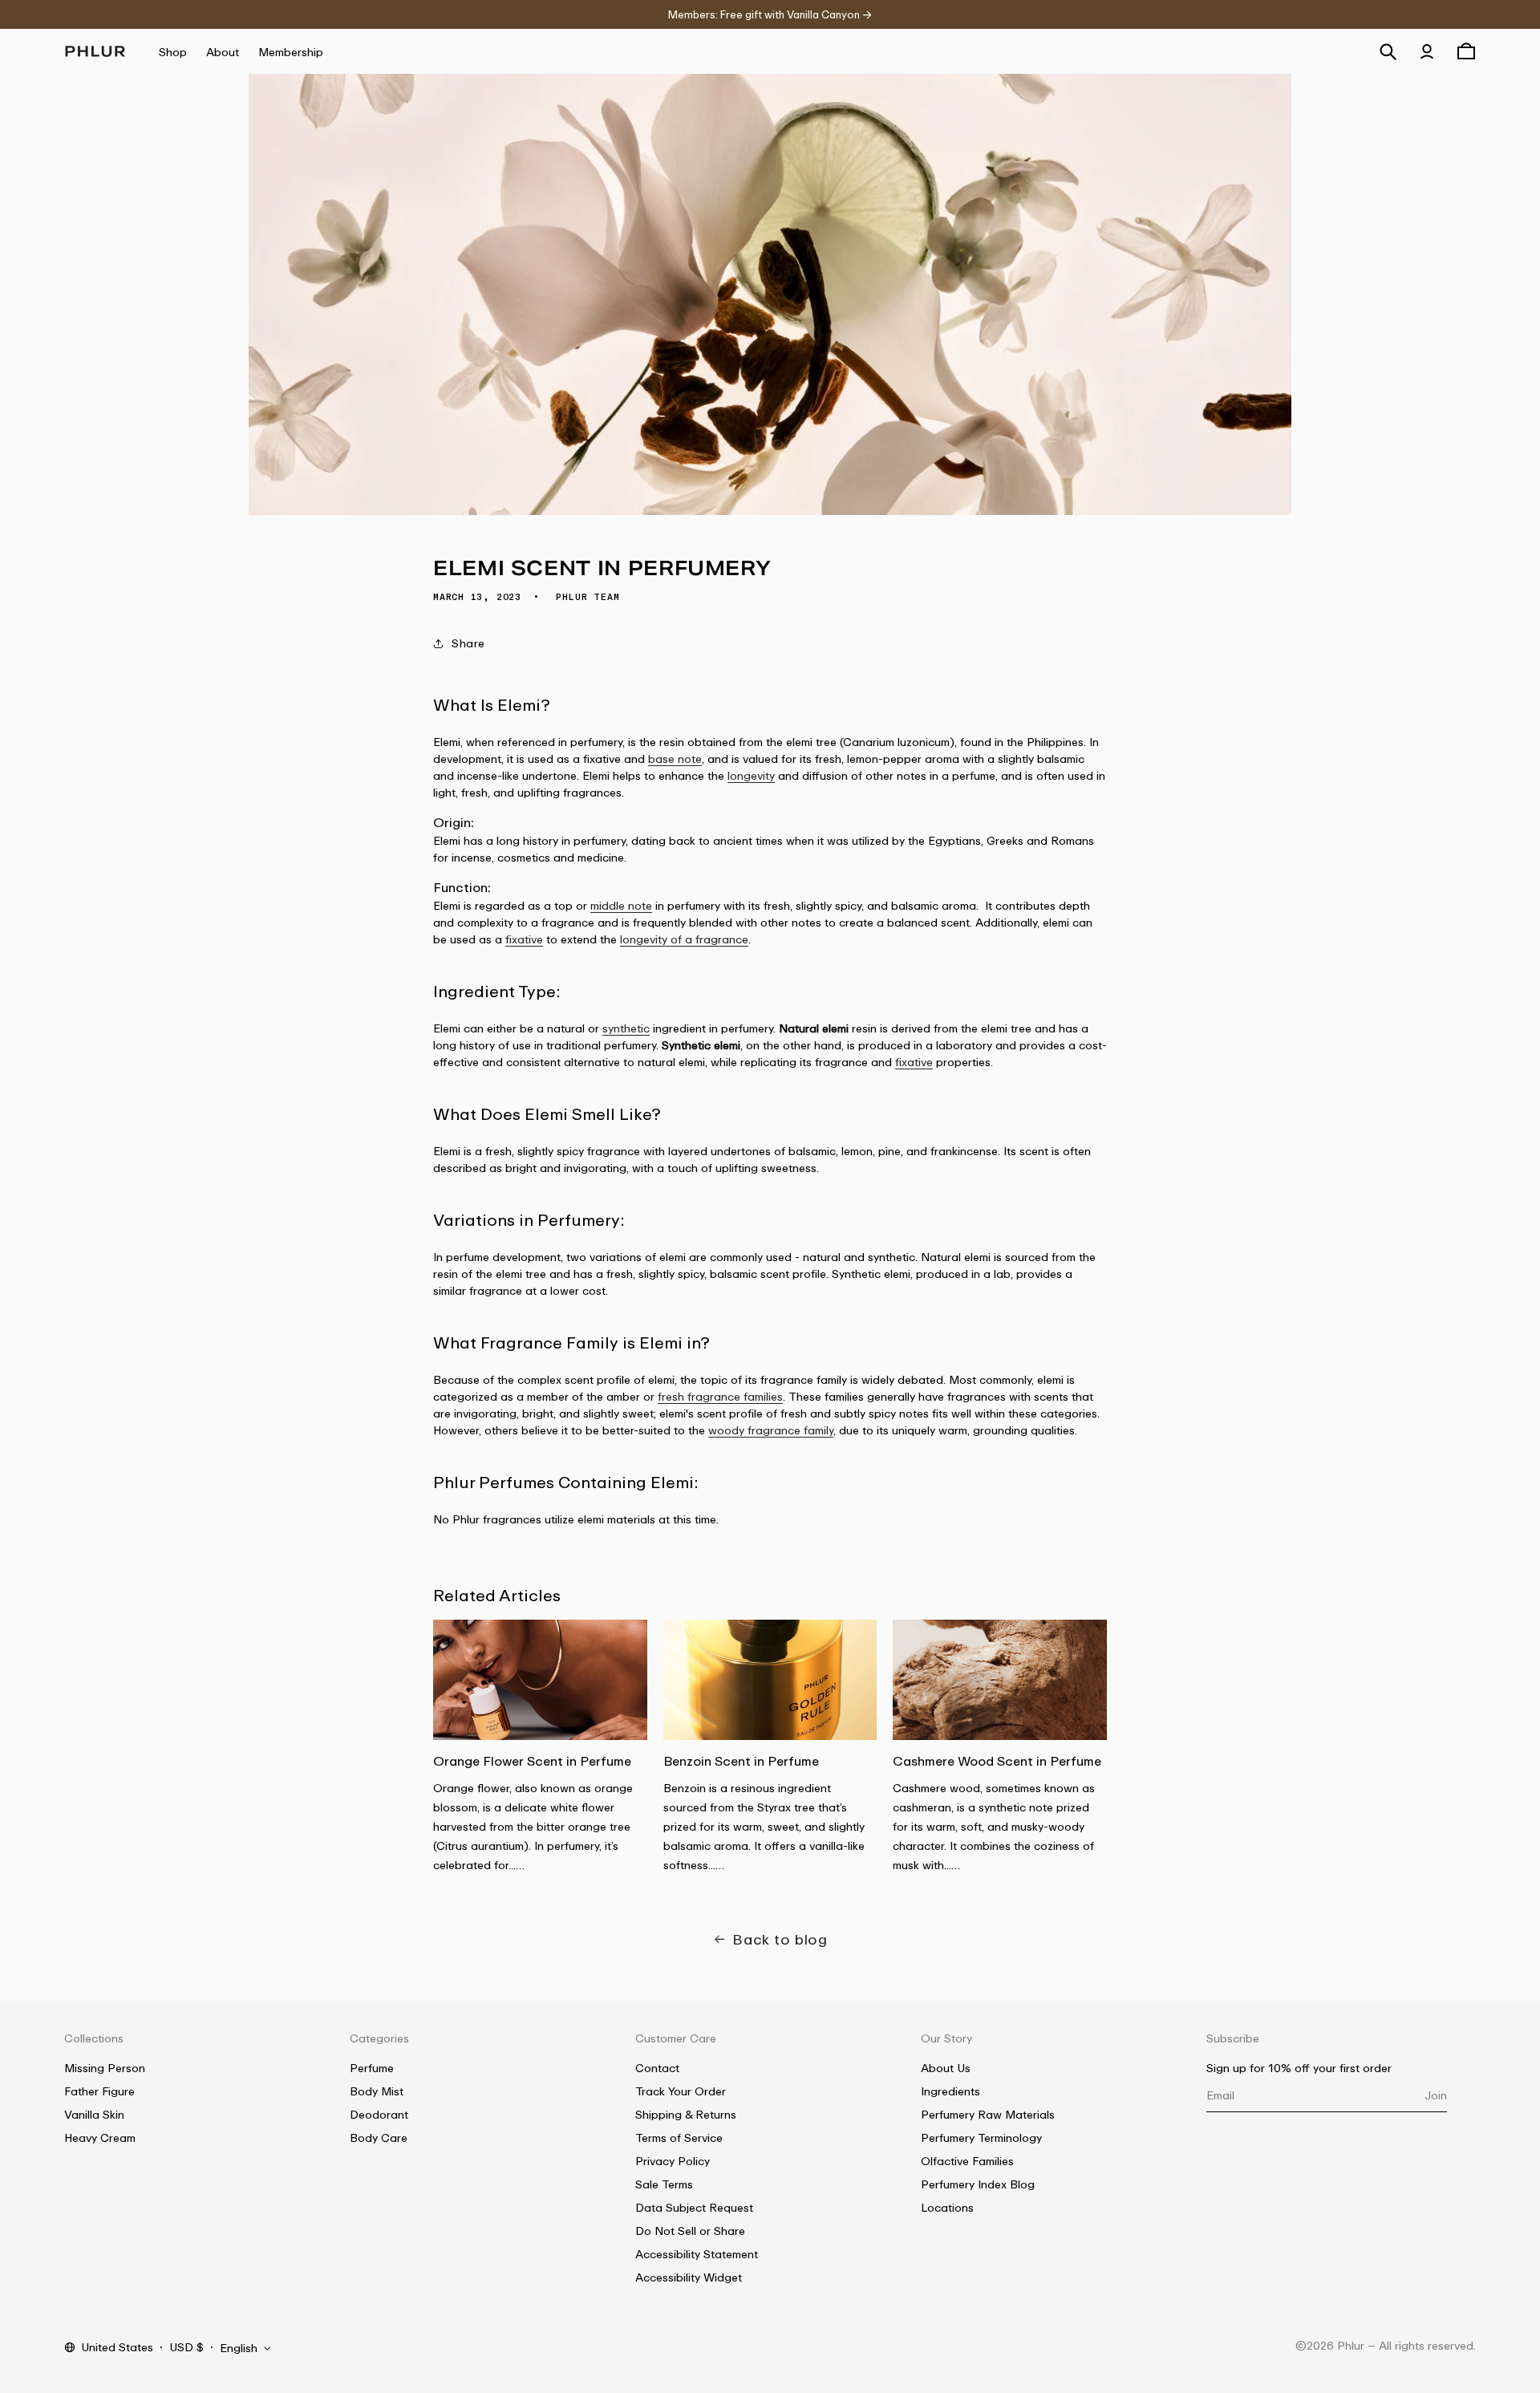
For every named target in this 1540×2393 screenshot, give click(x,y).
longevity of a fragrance (684, 939)
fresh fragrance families (720, 1396)
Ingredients (950, 2091)
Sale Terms (664, 2184)
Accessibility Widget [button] (689, 2277)
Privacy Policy (673, 2161)
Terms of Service (679, 2137)
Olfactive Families (967, 2161)
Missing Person (105, 2068)
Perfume (372, 2068)
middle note (621, 905)
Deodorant (379, 2114)
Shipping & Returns (686, 2114)
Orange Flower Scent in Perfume (532, 1761)
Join (1436, 2095)
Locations (947, 2207)
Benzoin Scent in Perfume (741, 1761)
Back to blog (780, 1939)
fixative (524, 939)
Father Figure (99, 2091)
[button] (1388, 51)
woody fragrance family (771, 1430)
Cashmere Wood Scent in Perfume (997, 1761)
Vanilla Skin (94, 2114)
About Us (946, 2068)
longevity (751, 775)
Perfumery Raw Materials (988, 2114)
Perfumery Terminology (981, 2137)
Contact (657, 2068)
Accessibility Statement (697, 2254)
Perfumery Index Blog (978, 2184)
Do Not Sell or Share (690, 2231)
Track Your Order (681, 2091)
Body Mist (377, 2091)
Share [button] (468, 643)
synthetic (626, 1028)
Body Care (379, 2137)
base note (675, 758)
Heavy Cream (100, 2137)
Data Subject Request (694, 2207)
